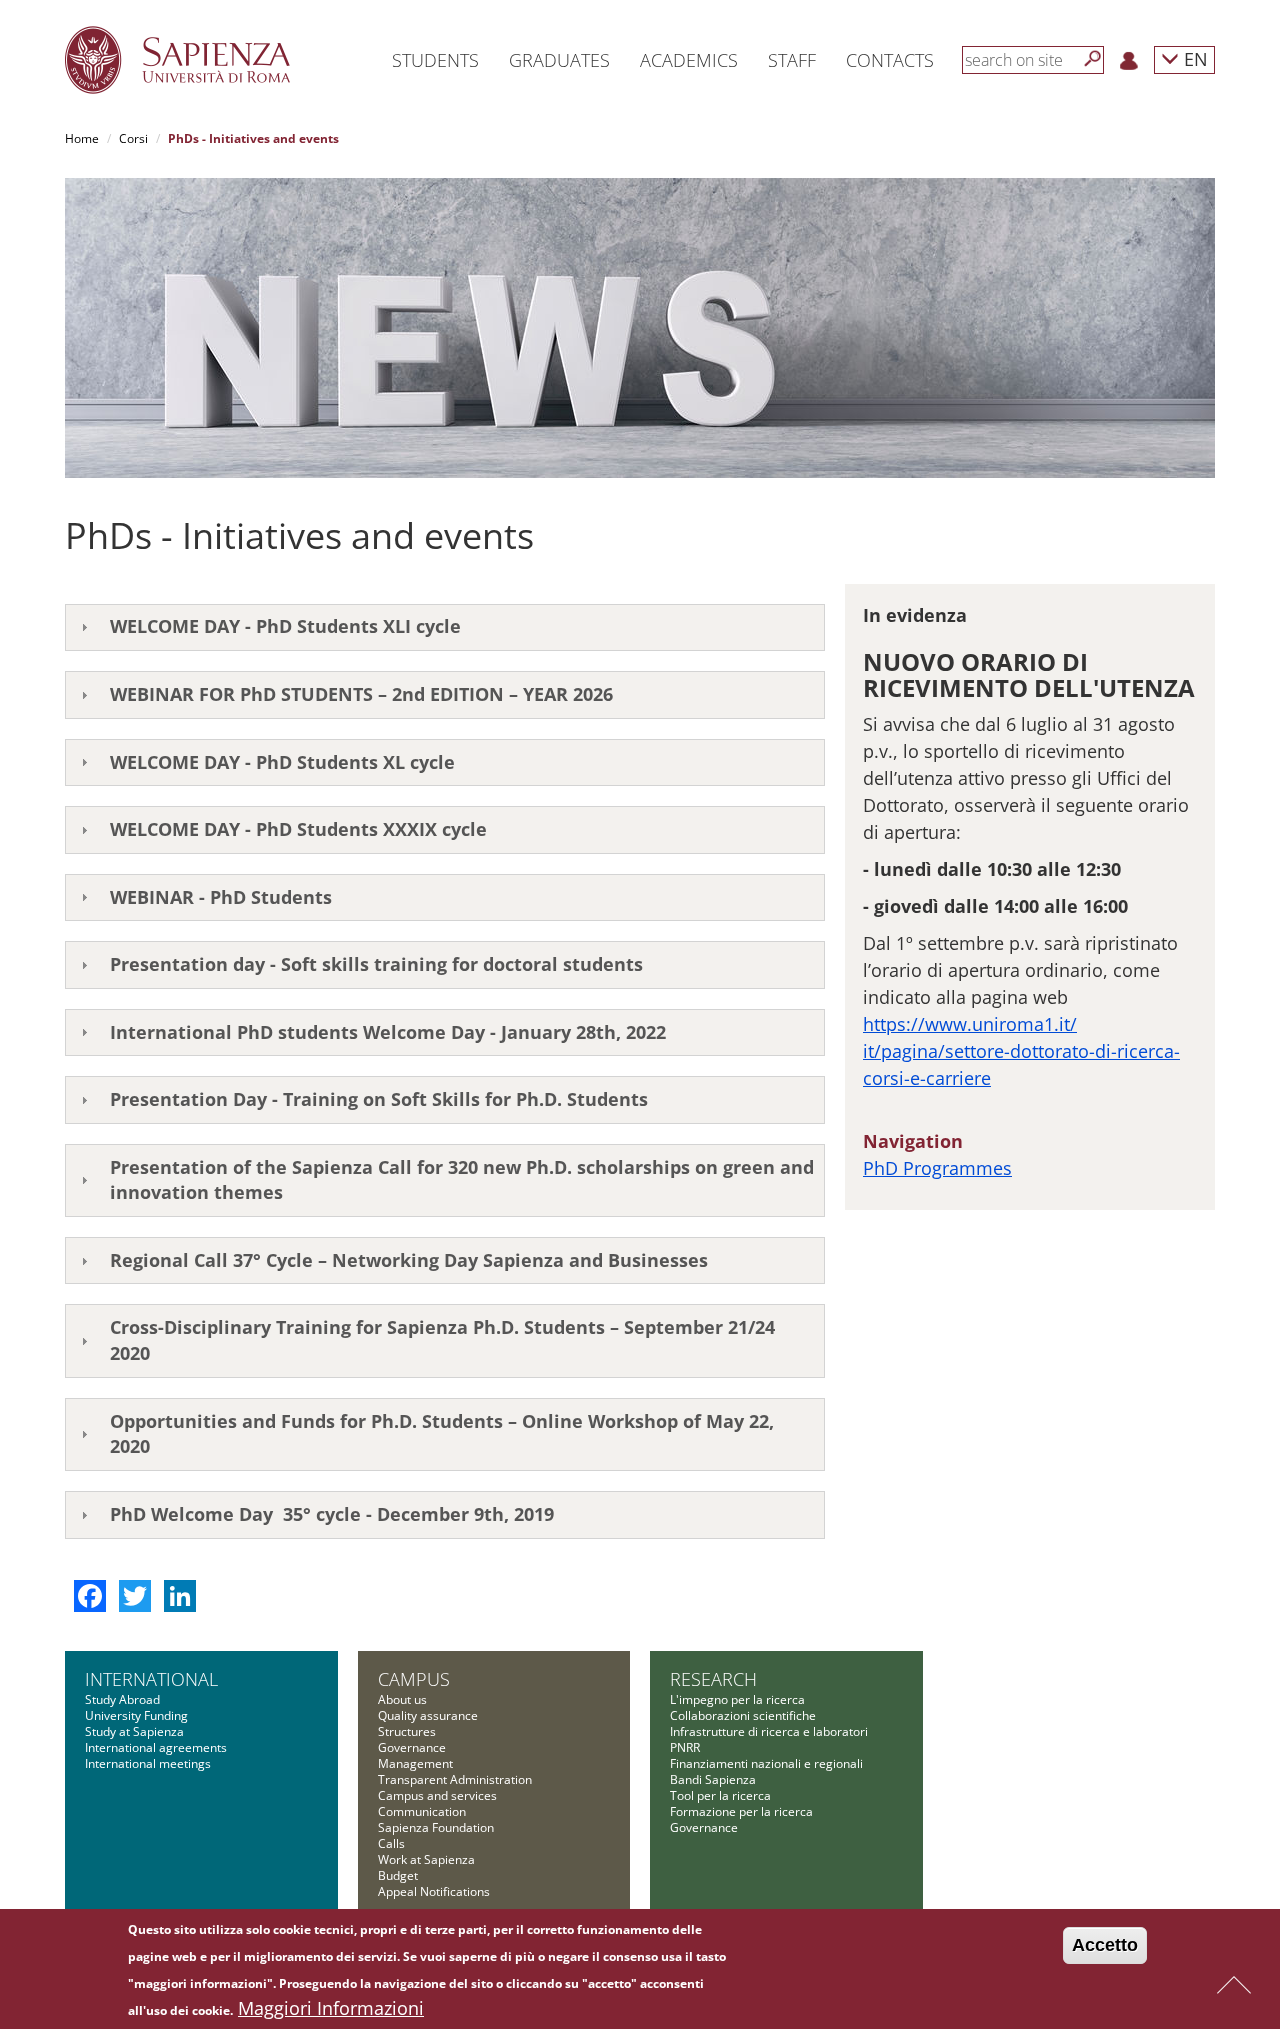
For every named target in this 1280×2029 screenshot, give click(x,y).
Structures (407, 1731)
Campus (414, 1679)
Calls (391, 1843)
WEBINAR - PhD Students (221, 897)
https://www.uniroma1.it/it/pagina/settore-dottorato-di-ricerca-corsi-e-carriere (1021, 1051)
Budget (398, 1875)
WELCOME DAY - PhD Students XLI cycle (285, 626)
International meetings (148, 1763)
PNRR (685, 1747)
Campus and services (437, 1795)
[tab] (445, 628)
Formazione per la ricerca (741, 1811)
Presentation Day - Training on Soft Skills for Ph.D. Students (379, 1099)
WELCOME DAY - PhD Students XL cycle (282, 762)
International (151, 1679)
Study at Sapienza (134, 1731)
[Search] (1093, 59)
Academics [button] (689, 60)
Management (415, 1763)
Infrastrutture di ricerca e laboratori (769, 1731)
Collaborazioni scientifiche (743, 1715)
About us (402, 1699)
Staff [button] (792, 60)
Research (713, 1679)
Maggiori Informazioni (331, 2008)
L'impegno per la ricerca (737, 1699)
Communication (422, 1811)
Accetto (1105, 1945)
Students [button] (435, 60)
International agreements (156, 1747)
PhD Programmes (937, 1168)
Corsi (133, 138)
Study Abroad (122, 1699)
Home (82, 138)
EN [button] (1193, 58)
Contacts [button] (890, 60)
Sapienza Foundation (436, 1827)
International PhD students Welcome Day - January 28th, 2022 (388, 1032)
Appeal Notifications (434, 1891)
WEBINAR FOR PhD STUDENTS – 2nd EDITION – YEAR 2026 (361, 694)
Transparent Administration (455, 1779)
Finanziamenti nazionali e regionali (766, 1763)
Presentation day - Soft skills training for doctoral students (376, 964)
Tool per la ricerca (720, 1795)
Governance (412, 1747)
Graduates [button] (559, 60)
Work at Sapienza (426, 1859)
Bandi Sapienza (713, 1779)
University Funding (136, 1715)
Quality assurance (428, 1715)
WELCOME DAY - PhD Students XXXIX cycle (298, 829)
